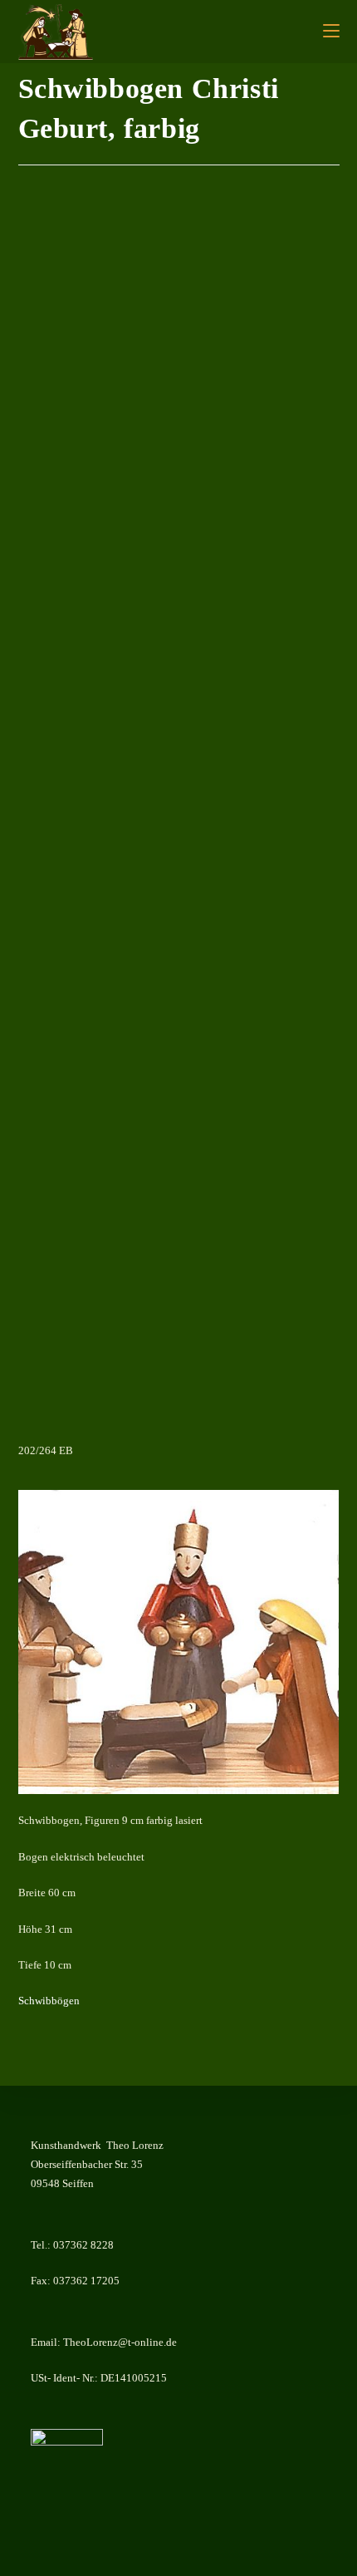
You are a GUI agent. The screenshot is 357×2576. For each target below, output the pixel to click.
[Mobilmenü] (331, 32)
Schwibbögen (49, 2001)
